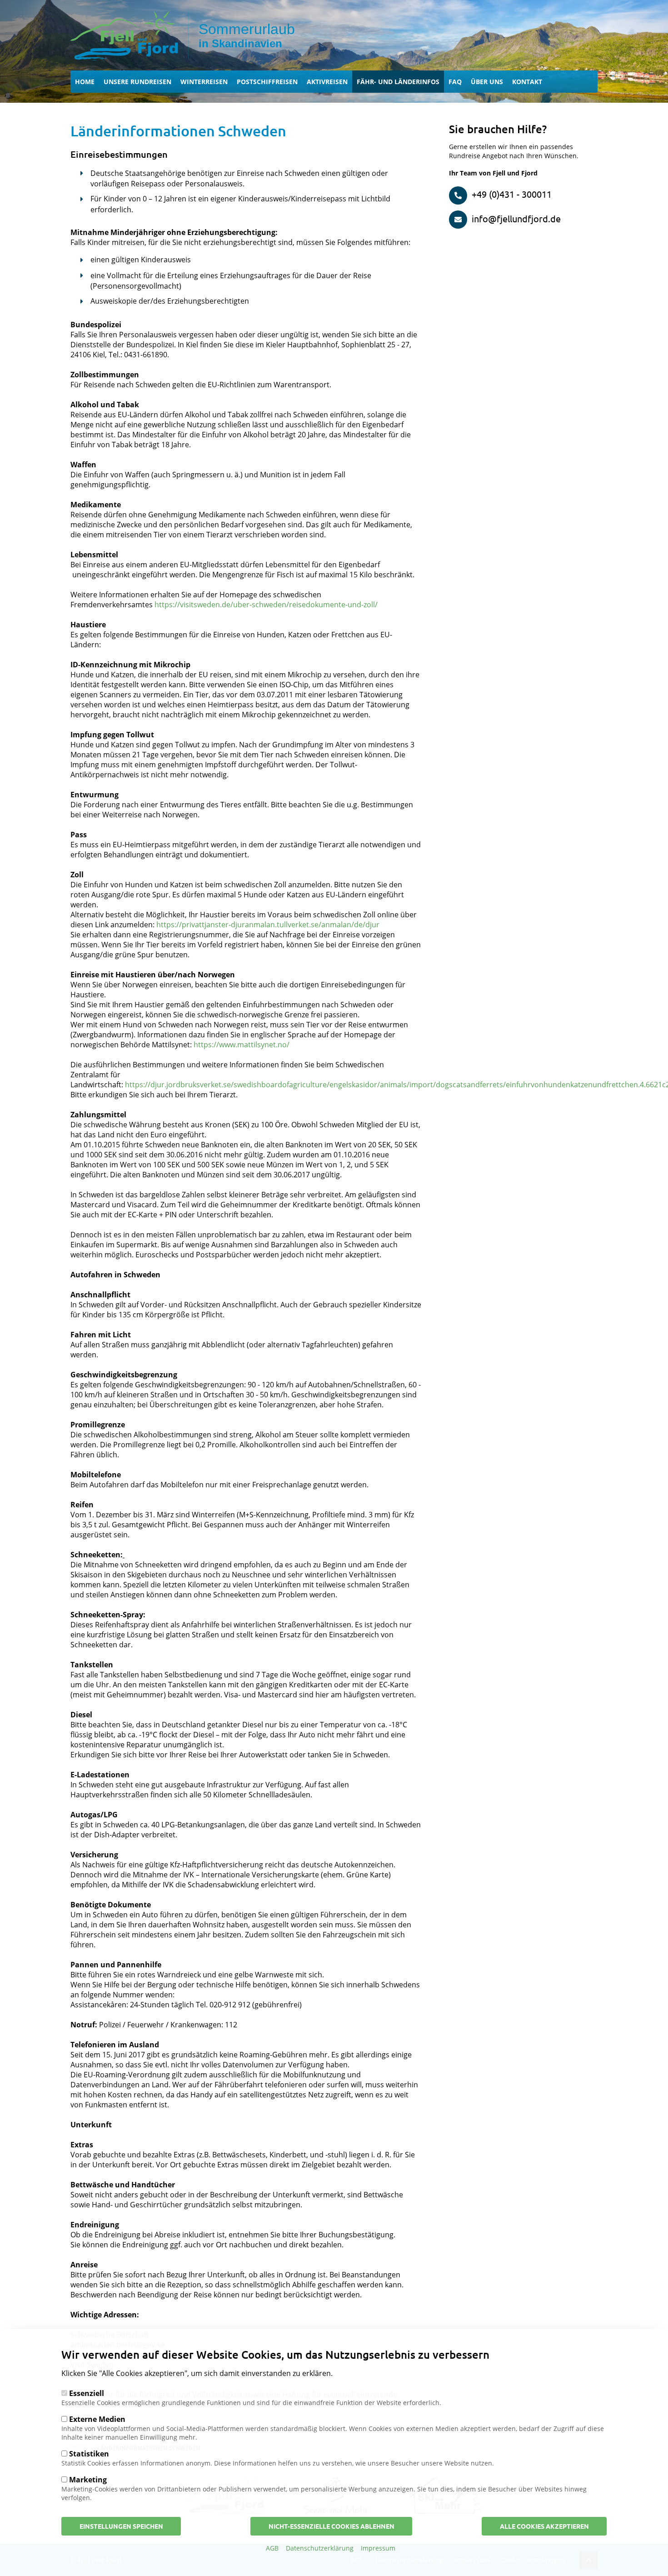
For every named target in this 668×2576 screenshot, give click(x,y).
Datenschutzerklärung (320, 2548)
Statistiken (89, 2454)
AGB (272, 2548)
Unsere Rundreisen (137, 82)
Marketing (88, 2480)
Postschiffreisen (267, 82)
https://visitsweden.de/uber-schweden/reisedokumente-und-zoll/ (266, 605)
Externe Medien (97, 2419)
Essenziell (87, 2393)
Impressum (378, 2548)
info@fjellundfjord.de (516, 218)
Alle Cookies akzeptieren (544, 2526)
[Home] (130, 35)
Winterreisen (204, 82)
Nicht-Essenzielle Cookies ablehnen (332, 2526)
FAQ (455, 82)
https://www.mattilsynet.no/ (242, 1045)
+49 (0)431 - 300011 (512, 194)
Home (85, 82)
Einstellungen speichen (121, 2526)
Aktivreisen (327, 82)
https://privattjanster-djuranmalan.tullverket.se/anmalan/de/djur (268, 925)
